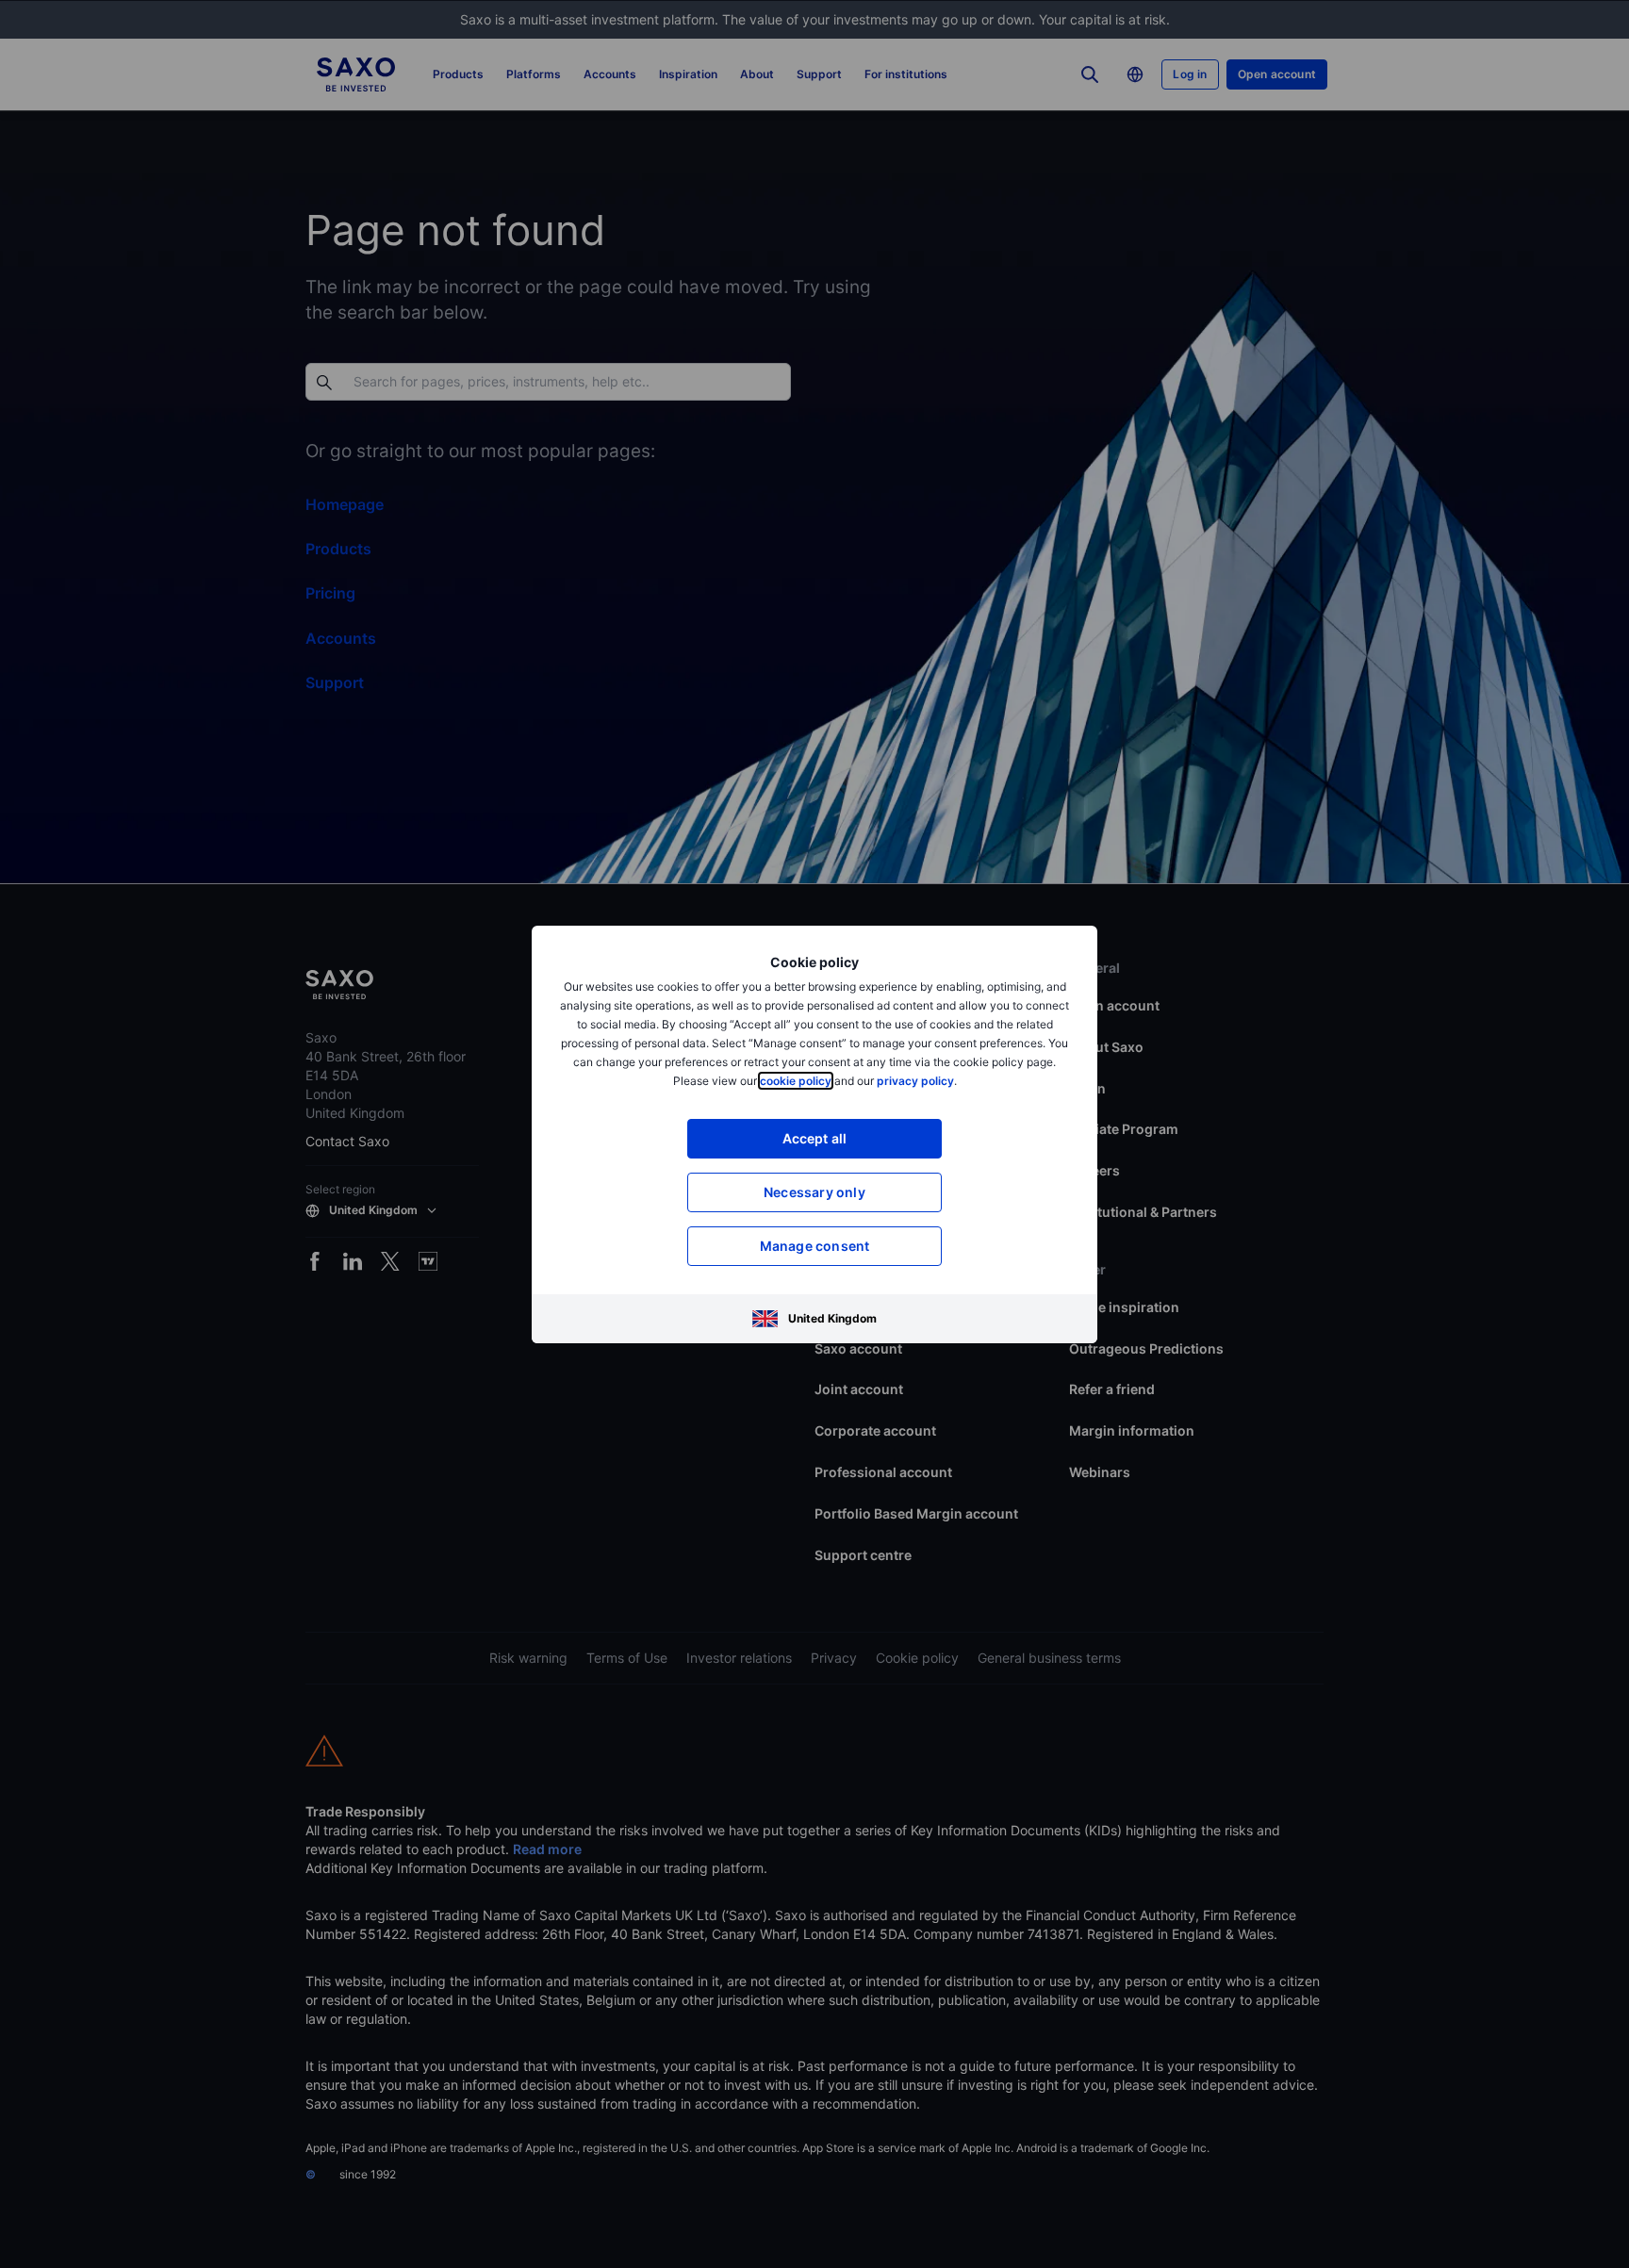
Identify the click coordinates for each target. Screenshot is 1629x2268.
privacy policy (915, 1081)
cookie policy (796, 1081)
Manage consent (815, 1246)
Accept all (815, 1138)
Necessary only (814, 1192)
